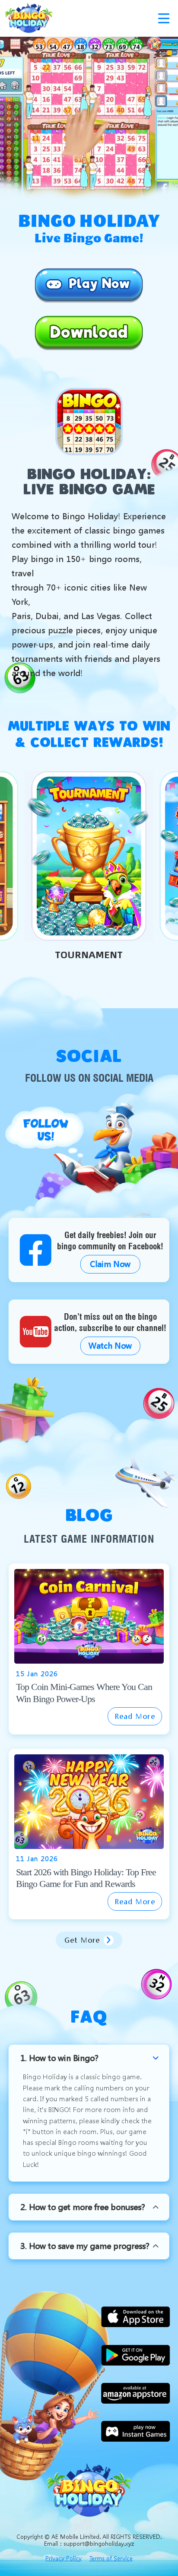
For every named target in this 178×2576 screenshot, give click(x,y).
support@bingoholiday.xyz (99, 2543)
